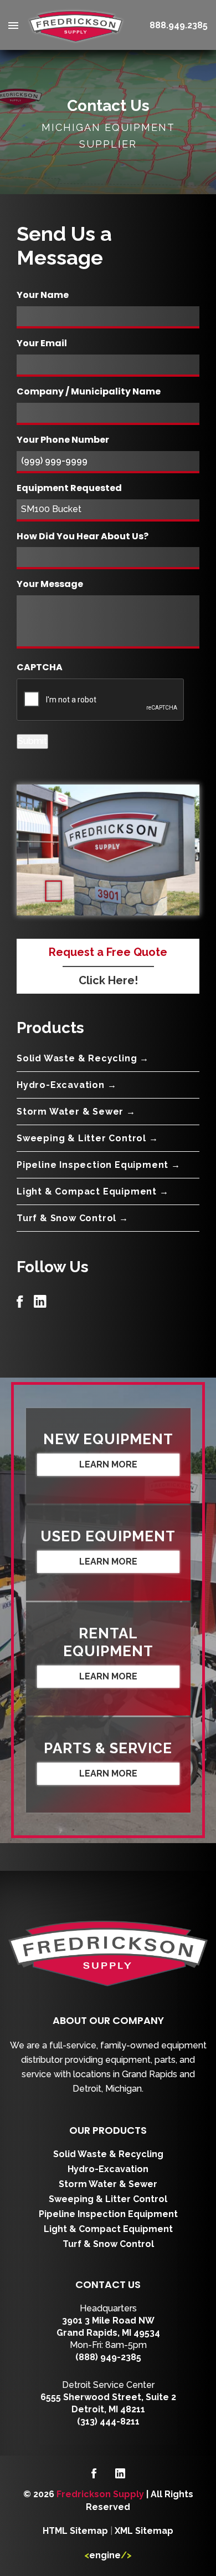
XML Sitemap (144, 2531)
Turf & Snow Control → (73, 1218)
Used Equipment (108, 1536)
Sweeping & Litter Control (108, 2199)
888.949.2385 (179, 25)
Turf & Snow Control (108, 2244)
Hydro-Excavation (108, 2169)
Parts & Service (108, 1748)
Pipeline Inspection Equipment (108, 2214)
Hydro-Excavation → (66, 1085)
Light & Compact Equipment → (93, 1191)
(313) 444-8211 (108, 2421)
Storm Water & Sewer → (76, 1112)
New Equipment (108, 1439)
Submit (32, 741)
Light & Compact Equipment (108, 2229)
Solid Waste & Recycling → (83, 1058)
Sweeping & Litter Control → (88, 1138)
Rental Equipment (108, 1642)
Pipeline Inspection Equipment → (99, 1165)
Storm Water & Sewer (108, 2184)
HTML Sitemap (75, 2531)
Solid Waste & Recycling (108, 2154)
